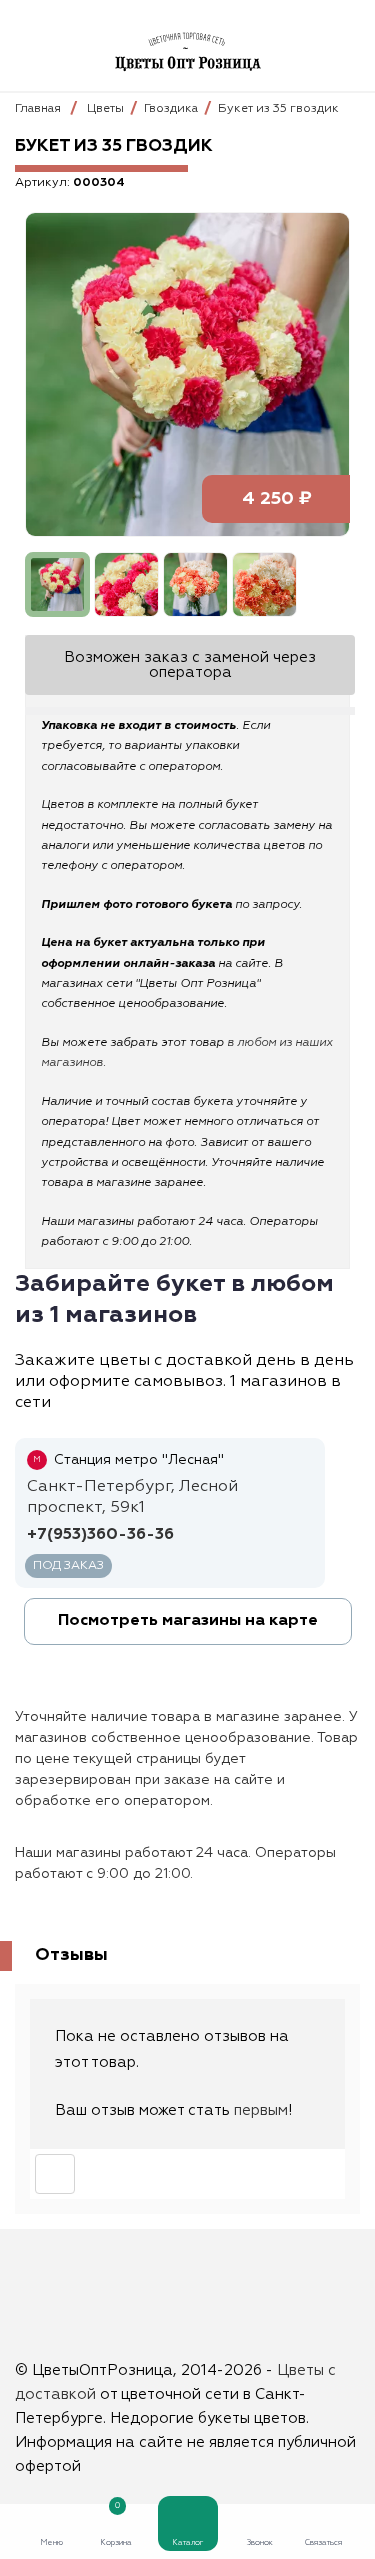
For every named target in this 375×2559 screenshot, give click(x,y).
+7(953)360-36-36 (100, 1535)
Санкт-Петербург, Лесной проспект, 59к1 (132, 1497)
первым (261, 2110)
